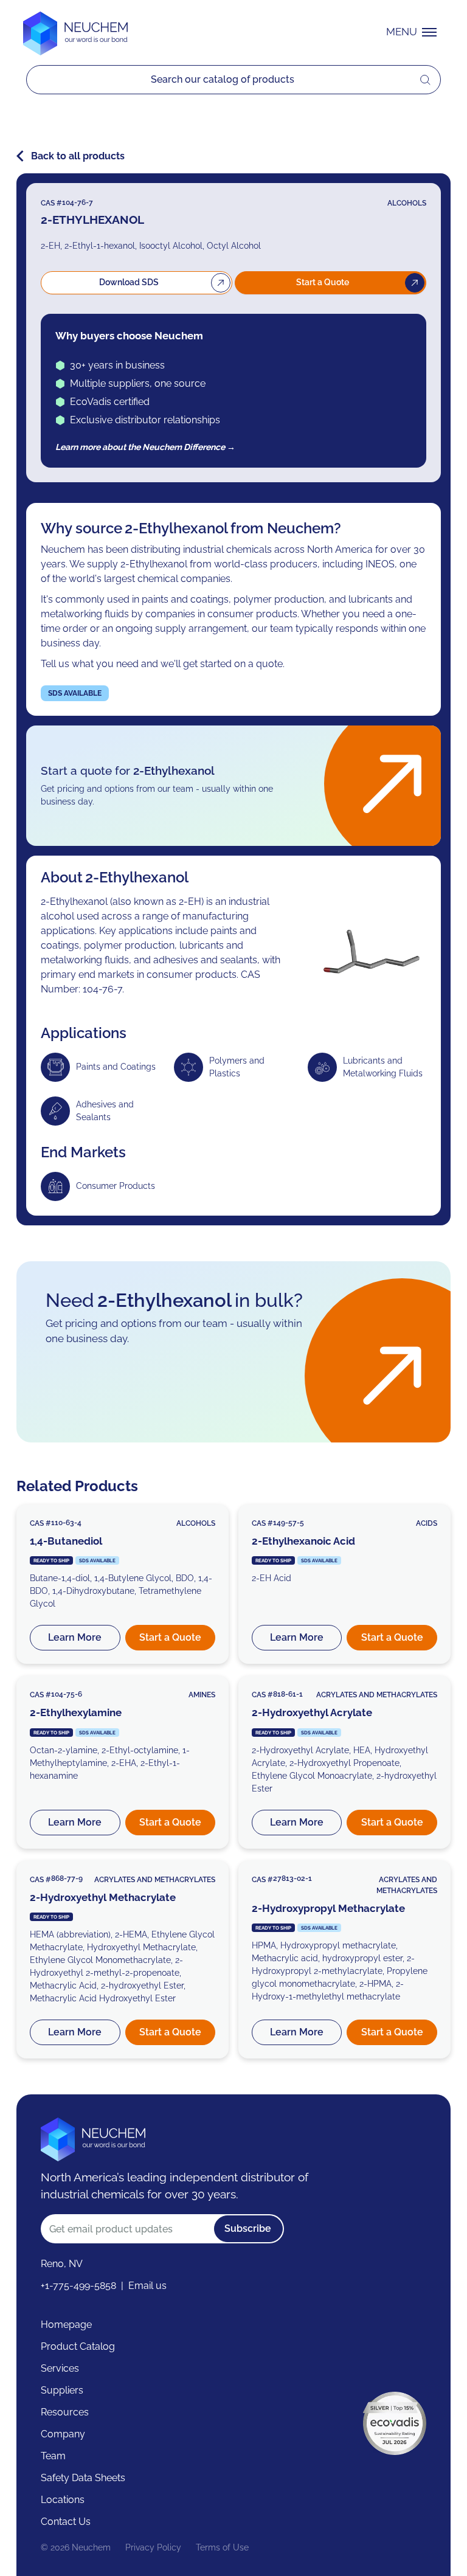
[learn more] (123, 1584)
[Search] (223, 80)
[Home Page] (75, 32)
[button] (414, 32)
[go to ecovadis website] (395, 2423)
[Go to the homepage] (93, 2138)
